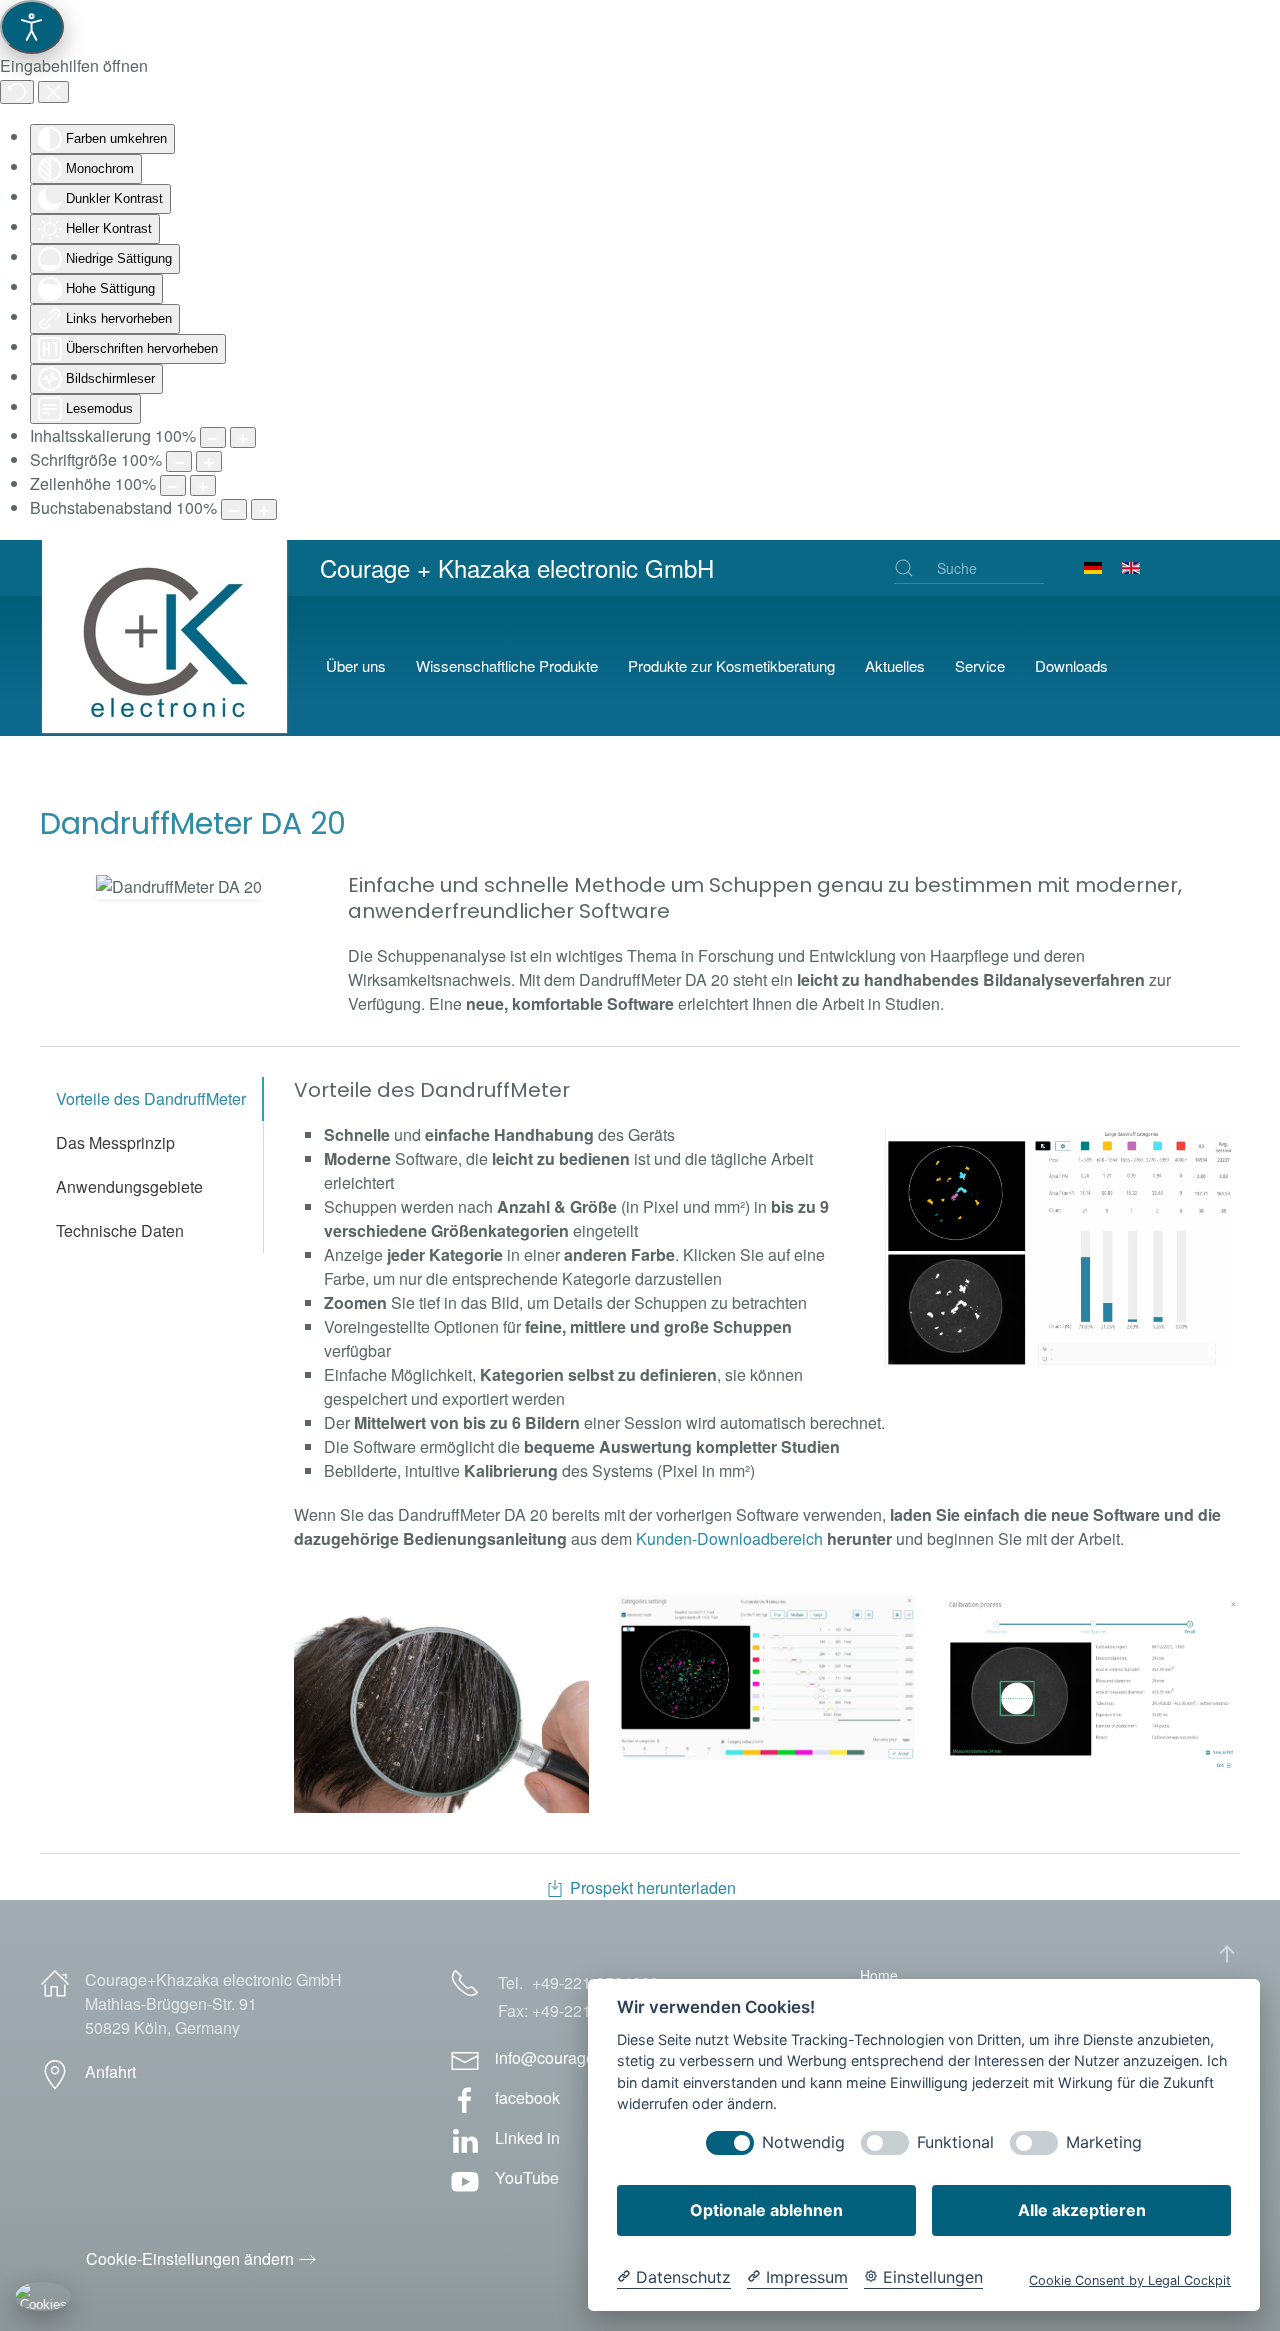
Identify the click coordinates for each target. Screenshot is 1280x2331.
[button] (179, 886)
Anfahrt (110, 2071)
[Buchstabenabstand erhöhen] (264, 509)
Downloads (1071, 665)
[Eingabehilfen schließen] (53, 92)
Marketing (1104, 2142)
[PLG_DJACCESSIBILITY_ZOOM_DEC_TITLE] (213, 437)
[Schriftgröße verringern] (179, 461)
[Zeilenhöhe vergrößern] (203, 485)
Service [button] (980, 665)
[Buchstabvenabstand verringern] (234, 509)
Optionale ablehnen (766, 2210)
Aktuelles (895, 665)
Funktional (955, 2142)
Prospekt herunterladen (653, 1887)
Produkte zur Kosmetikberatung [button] (731, 665)
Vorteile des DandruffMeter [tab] (151, 1098)
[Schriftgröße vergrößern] (209, 461)
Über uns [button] (356, 665)
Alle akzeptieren (1082, 2210)
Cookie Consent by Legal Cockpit (1130, 2280)
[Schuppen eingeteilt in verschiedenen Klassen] (1060, 1247)
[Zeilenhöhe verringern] (173, 485)
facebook (527, 2097)
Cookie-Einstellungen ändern (190, 2258)
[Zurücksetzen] (17, 92)
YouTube (527, 2177)
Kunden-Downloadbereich (729, 1538)
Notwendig (803, 2142)
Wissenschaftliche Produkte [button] (507, 665)
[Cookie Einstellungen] (43, 2295)
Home (879, 1975)
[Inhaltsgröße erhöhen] (243, 437)
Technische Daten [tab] (120, 1230)
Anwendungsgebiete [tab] (129, 1186)
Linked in (527, 2137)
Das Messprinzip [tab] (115, 1142)
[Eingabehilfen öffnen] (32, 27)
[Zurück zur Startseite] (168, 666)
